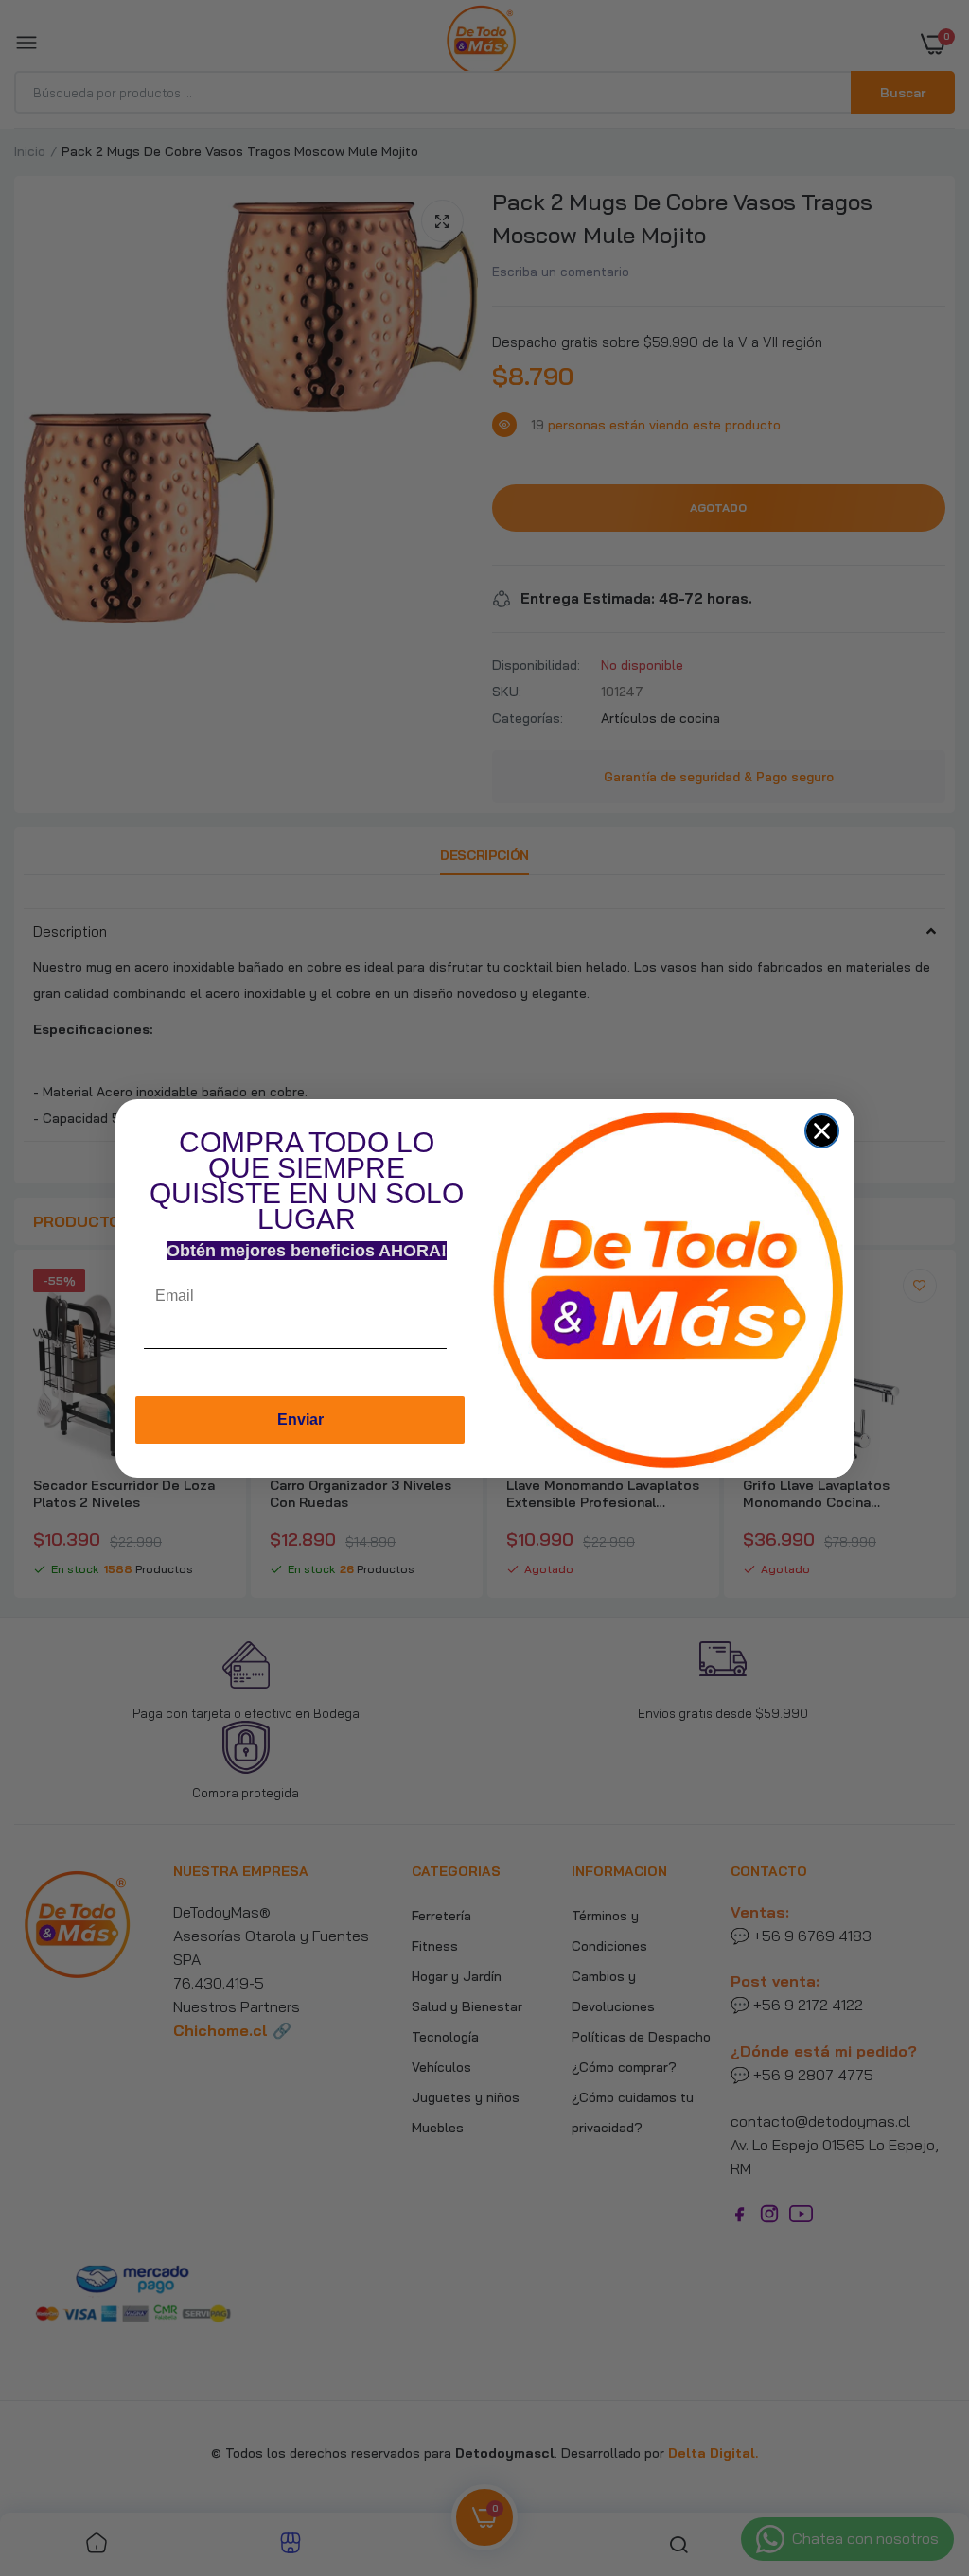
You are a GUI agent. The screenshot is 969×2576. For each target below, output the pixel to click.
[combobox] (465, 1353)
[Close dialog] (822, 1131)
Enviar (300, 1419)
